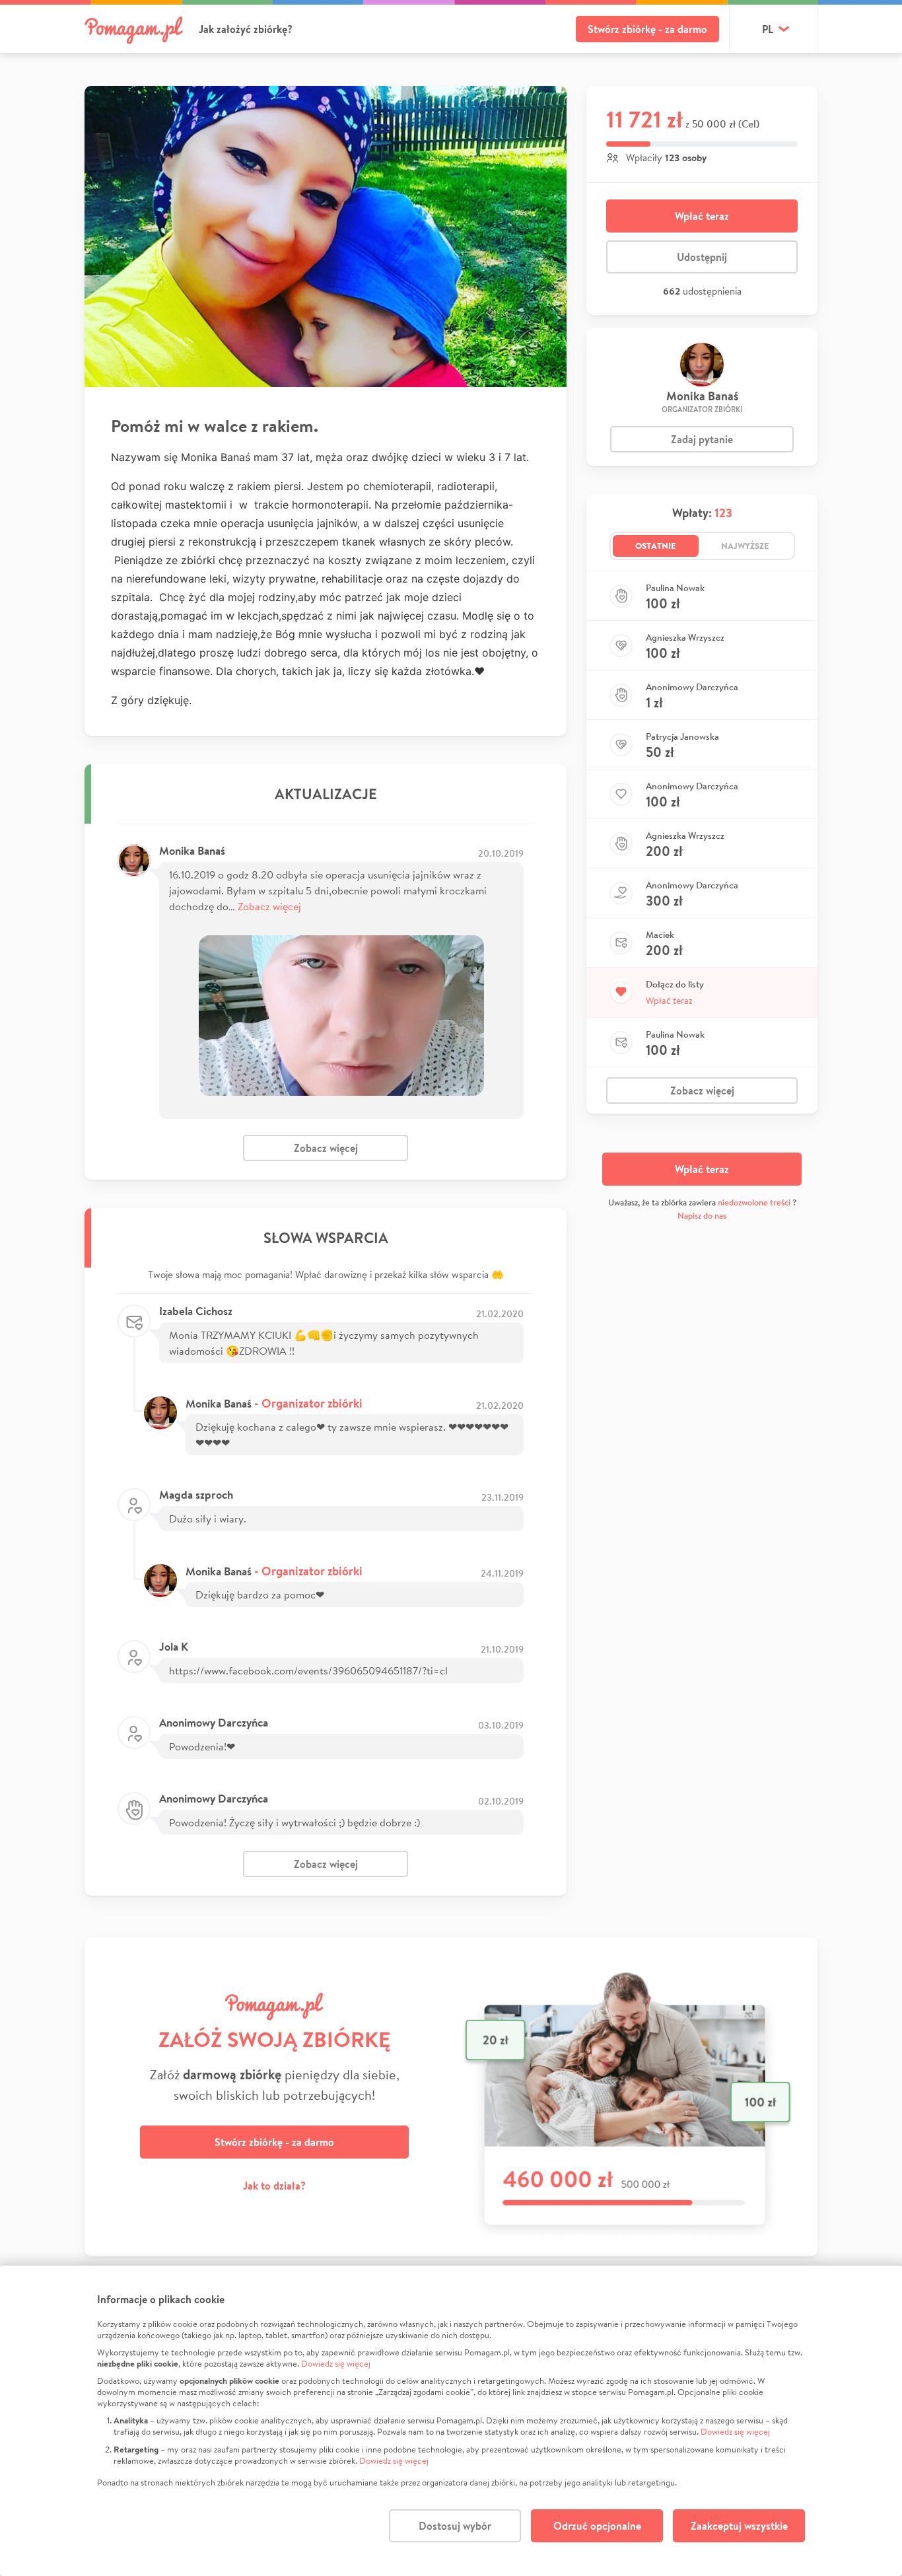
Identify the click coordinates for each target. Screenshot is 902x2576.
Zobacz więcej (269, 906)
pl (768, 29)
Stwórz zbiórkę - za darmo (647, 29)
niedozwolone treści (754, 1202)
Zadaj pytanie (702, 439)
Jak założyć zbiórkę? (246, 29)
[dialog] (451, 2421)
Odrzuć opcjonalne (597, 2526)
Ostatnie (656, 546)
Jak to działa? (274, 2186)
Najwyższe (745, 546)
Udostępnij (702, 257)
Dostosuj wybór (455, 2526)
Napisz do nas (702, 1216)
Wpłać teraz (702, 216)
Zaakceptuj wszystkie (739, 2526)
